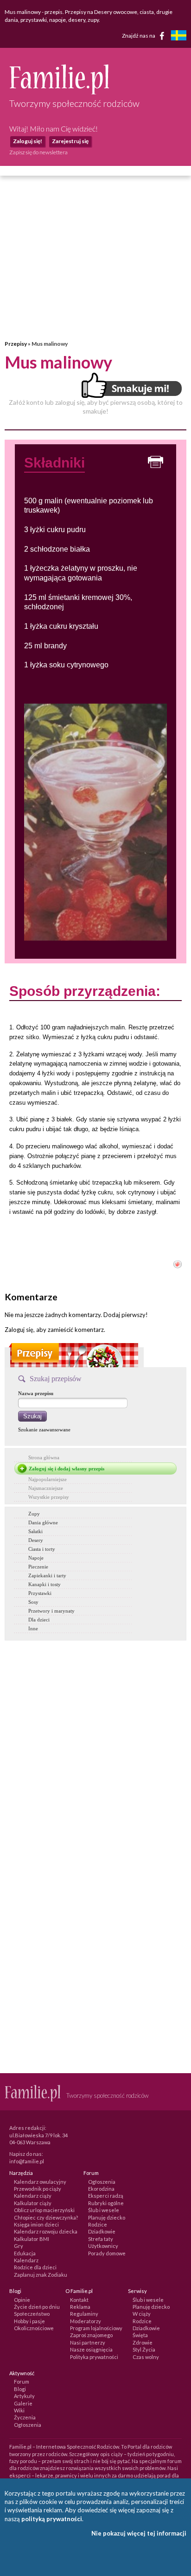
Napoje (36, 1558)
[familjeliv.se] (178, 36)
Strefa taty (101, 2239)
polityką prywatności (52, 2519)
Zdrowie (143, 2342)
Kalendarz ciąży (33, 2196)
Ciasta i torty (42, 1549)
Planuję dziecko (107, 2217)
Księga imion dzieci (36, 2224)
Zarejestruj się (70, 141)
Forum (22, 2382)
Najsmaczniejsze (46, 1488)
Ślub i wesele (104, 2210)
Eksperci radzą (106, 2196)
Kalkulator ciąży (33, 2203)
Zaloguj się (19, 1330)
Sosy (33, 1602)
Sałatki (35, 1531)
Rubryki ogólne (106, 2203)
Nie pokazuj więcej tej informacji (139, 2533)
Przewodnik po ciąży (38, 2189)
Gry (19, 2246)
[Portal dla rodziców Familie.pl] (59, 92)
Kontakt (79, 2300)
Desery (36, 1540)
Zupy (34, 1514)
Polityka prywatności (94, 2357)
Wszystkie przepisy (49, 1497)
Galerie (23, 2403)
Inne (33, 1628)
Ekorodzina (101, 2189)
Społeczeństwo (32, 2314)
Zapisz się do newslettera (38, 152)
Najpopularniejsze (48, 1479)
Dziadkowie (102, 2231)
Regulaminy (84, 2314)
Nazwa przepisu (36, 1393)
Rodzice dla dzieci (35, 2267)
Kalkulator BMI (32, 2239)
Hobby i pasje (29, 2321)
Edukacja (25, 2253)
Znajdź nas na (139, 36)
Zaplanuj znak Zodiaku (41, 2275)
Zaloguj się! (28, 141)
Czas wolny (146, 2357)
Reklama (80, 2307)
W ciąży (142, 2314)
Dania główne (43, 1522)
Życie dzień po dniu (37, 2307)
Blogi (20, 2389)
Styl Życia (144, 2349)
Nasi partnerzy (88, 2342)
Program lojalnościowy (96, 2328)
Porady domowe (107, 2253)
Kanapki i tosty (45, 1584)
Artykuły (24, 2396)
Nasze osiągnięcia (91, 2349)
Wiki (19, 2410)
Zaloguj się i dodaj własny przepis (67, 1469)
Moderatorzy (86, 2321)
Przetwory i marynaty (51, 1611)
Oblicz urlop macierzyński (44, 2210)
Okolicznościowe (34, 2328)
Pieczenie (38, 1567)
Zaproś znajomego (91, 2335)
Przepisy (16, 344)
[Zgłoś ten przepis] (178, 1266)
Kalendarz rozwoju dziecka (46, 2231)
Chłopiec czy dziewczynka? (46, 2217)
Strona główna (44, 1457)
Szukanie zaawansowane (44, 1430)
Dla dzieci (39, 1620)
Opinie (22, 2300)
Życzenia (25, 2417)
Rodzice (98, 2224)
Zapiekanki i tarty (47, 1575)
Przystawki (40, 1593)
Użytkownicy (103, 2246)
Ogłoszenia (102, 2182)
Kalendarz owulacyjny (40, 2182)
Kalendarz (26, 2260)
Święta (140, 2335)
